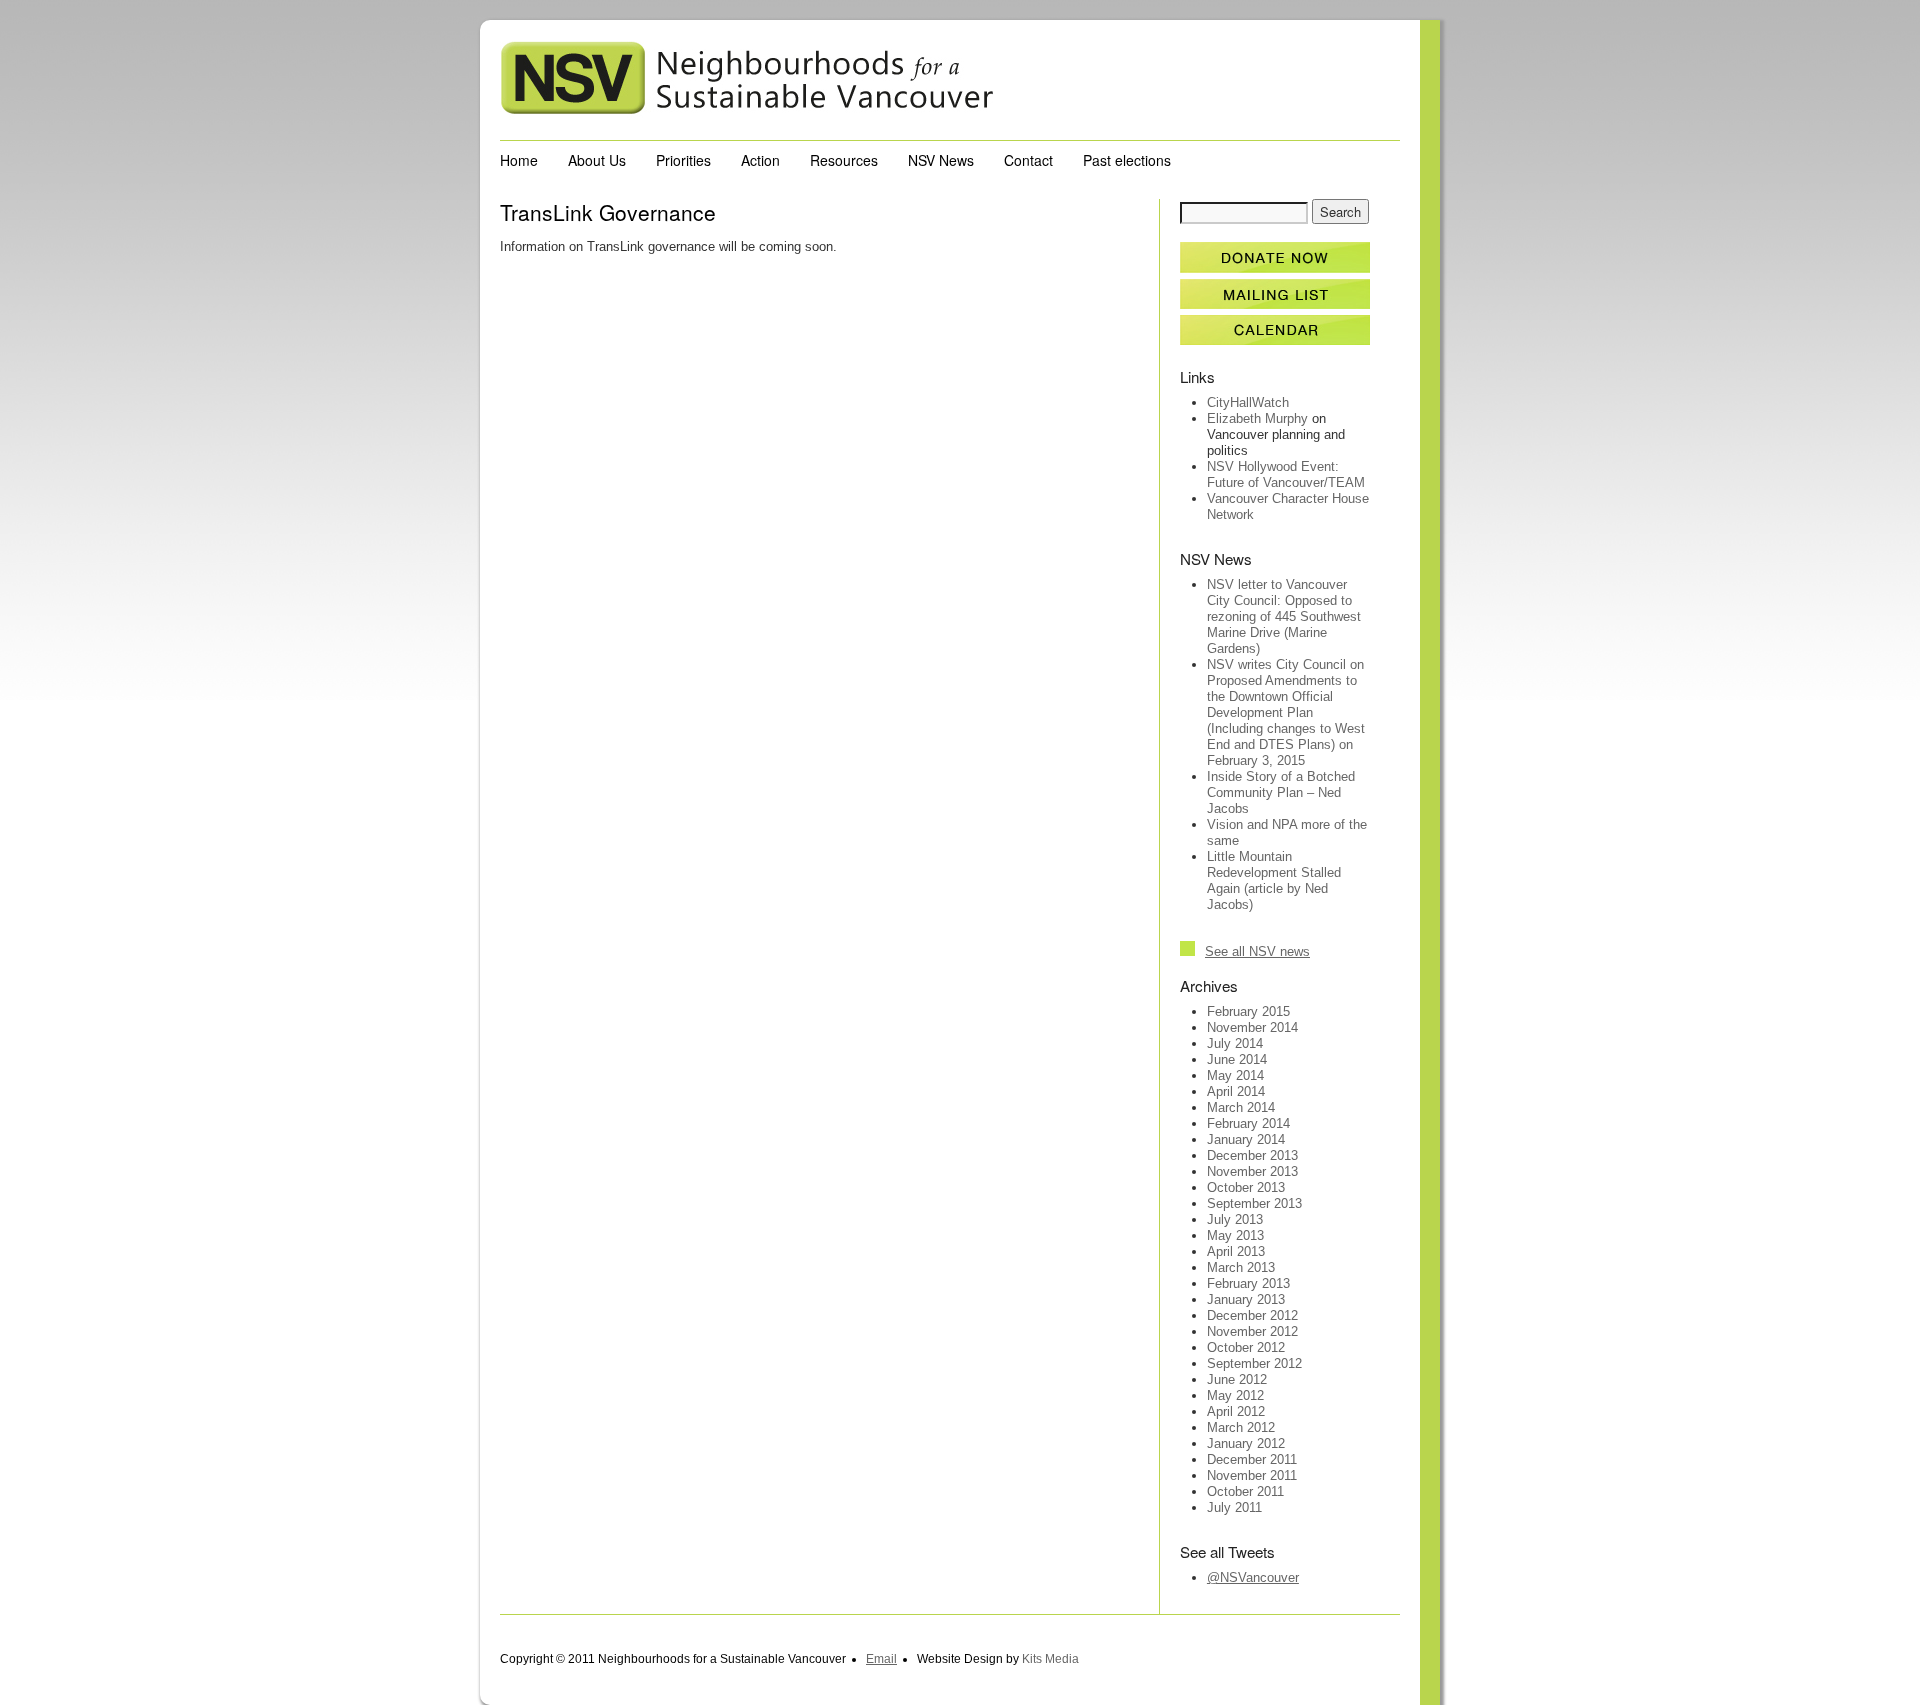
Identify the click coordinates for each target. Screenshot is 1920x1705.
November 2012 (1252, 1331)
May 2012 (1235, 1395)
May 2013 (1235, 1235)
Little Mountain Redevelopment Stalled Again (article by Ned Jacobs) (1274, 880)
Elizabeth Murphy (1257, 418)
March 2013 (1241, 1267)
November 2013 (1252, 1171)
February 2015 (1248, 1011)
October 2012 (1246, 1347)
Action (760, 160)
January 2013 (1246, 1299)
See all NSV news (1257, 951)
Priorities (683, 160)
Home (519, 160)
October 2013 (1246, 1187)
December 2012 (1252, 1315)
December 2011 (1252, 1459)
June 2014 (1237, 1059)
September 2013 (1254, 1203)
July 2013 (1235, 1219)
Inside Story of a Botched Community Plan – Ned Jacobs (1281, 792)
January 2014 (1246, 1139)
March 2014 (1241, 1107)
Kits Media (1050, 1659)
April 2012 (1236, 1411)
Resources (844, 160)
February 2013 (1248, 1283)
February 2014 (1248, 1123)
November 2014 (1252, 1027)
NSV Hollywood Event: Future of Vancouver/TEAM (1286, 474)
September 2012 (1254, 1363)
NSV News (941, 160)
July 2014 (1235, 1043)
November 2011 (1252, 1475)
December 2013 (1252, 1155)
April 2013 (1236, 1251)
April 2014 (1236, 1091)
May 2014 (1235, 1075)
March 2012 (1241, 1427)
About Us (597, 160)
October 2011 (1245, 1491)
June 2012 (1237, 1379)
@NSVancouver (1253, 1577)
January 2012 (1246, 1443)
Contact (1028, 160)
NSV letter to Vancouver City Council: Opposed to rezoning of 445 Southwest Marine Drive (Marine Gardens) (1284, 616)
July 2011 (1234, 1507)
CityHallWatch (1248, 402)
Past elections (1127, 160)
